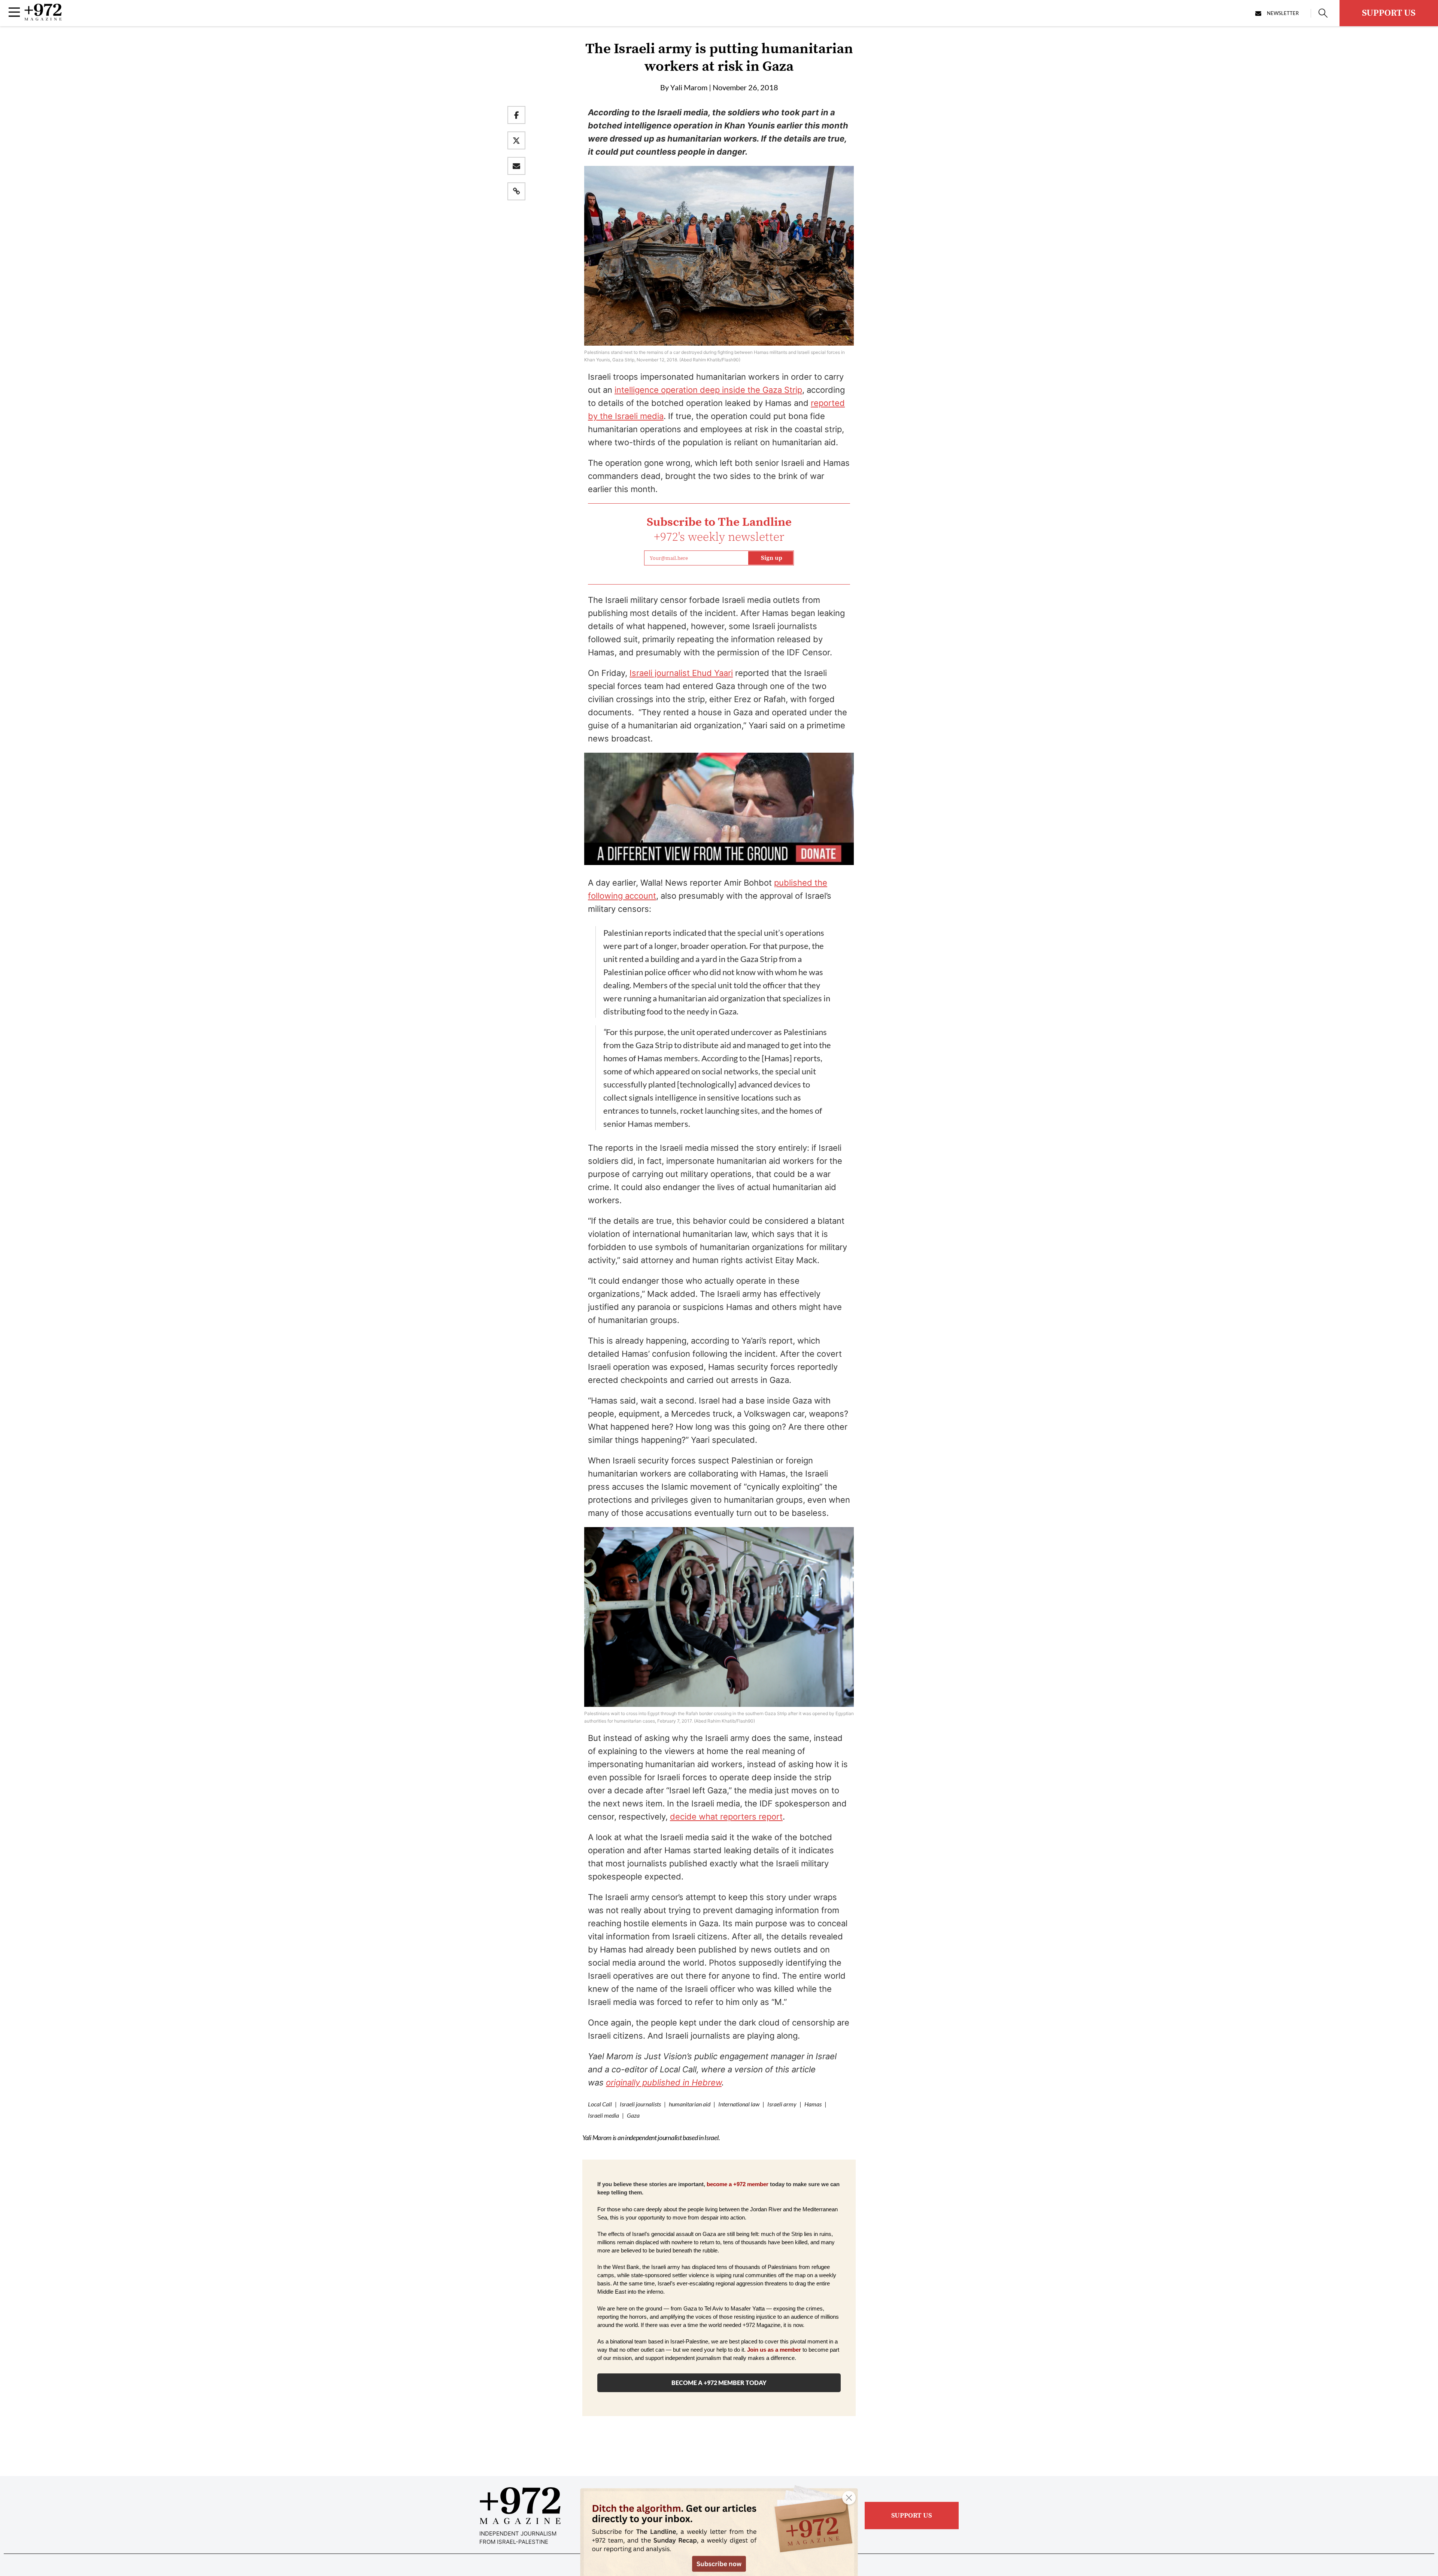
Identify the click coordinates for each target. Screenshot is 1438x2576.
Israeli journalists (640, 2104)
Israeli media (603, 2115)
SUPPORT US (1389, 13)
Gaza (633, 2115)
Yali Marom (689, 87)
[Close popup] (849, 2498)
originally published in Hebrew (664, 2082)
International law (739, 2104)
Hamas (813, 2104)
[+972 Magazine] (43, 18)
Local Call (600, 2104)
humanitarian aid (690, 2104)
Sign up (772, 558)
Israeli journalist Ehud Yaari (681, 673)
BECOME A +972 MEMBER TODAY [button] (719, 2383)
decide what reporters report (726, 1817)
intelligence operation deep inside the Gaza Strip (708, 390)
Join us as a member (774, 2350)
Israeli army (782, 2104)
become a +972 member (738, 2184)
